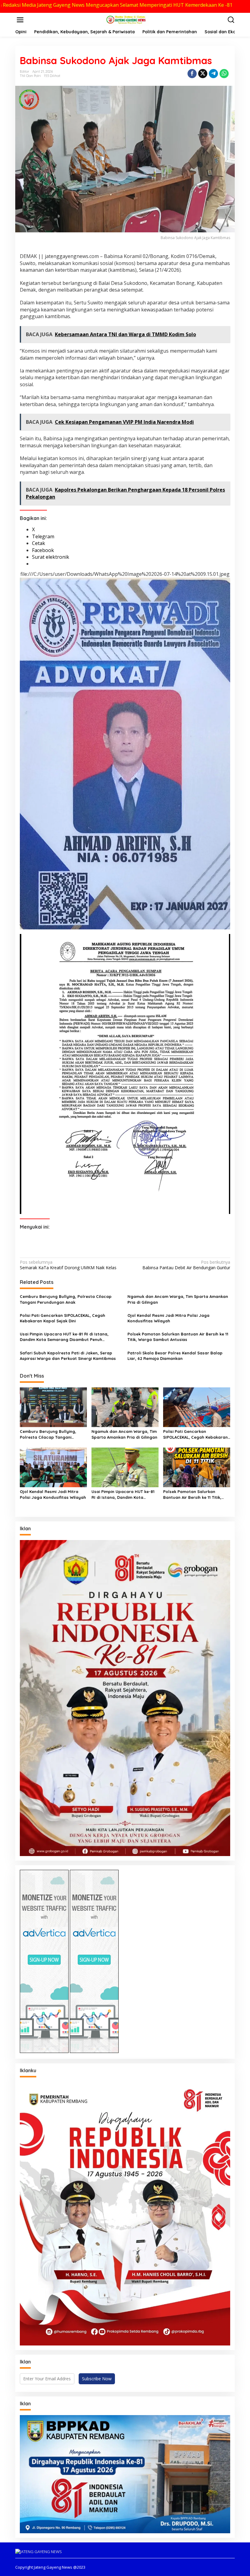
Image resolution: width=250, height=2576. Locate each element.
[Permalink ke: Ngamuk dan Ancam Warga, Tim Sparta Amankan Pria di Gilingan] (125, 1407)
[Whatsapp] (224, 74)
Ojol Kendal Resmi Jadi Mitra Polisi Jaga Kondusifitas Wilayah (168, 1318)
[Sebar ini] (192, 74)
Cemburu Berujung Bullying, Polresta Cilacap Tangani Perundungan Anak (66, 1299)
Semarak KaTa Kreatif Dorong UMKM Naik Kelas (68, 1265)
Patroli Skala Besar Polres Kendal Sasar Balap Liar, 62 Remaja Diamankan (175, 1356)
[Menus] (20, 20)
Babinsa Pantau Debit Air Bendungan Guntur (186, 1265)
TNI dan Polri (30, 76)
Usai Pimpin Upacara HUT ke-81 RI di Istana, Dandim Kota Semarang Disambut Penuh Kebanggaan (64, 1337)
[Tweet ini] (203, 74)
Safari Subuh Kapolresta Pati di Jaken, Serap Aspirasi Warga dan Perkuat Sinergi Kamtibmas (68, 1356)
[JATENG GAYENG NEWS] (126, 19)
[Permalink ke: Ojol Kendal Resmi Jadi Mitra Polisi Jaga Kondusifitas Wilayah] (53, 1467)
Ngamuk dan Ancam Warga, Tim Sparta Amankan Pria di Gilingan (178, 1299)
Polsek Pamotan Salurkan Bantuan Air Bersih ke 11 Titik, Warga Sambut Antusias (178, 1337)
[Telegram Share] (213, 74)
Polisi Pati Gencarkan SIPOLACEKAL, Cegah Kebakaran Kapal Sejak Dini (62, 1318)
